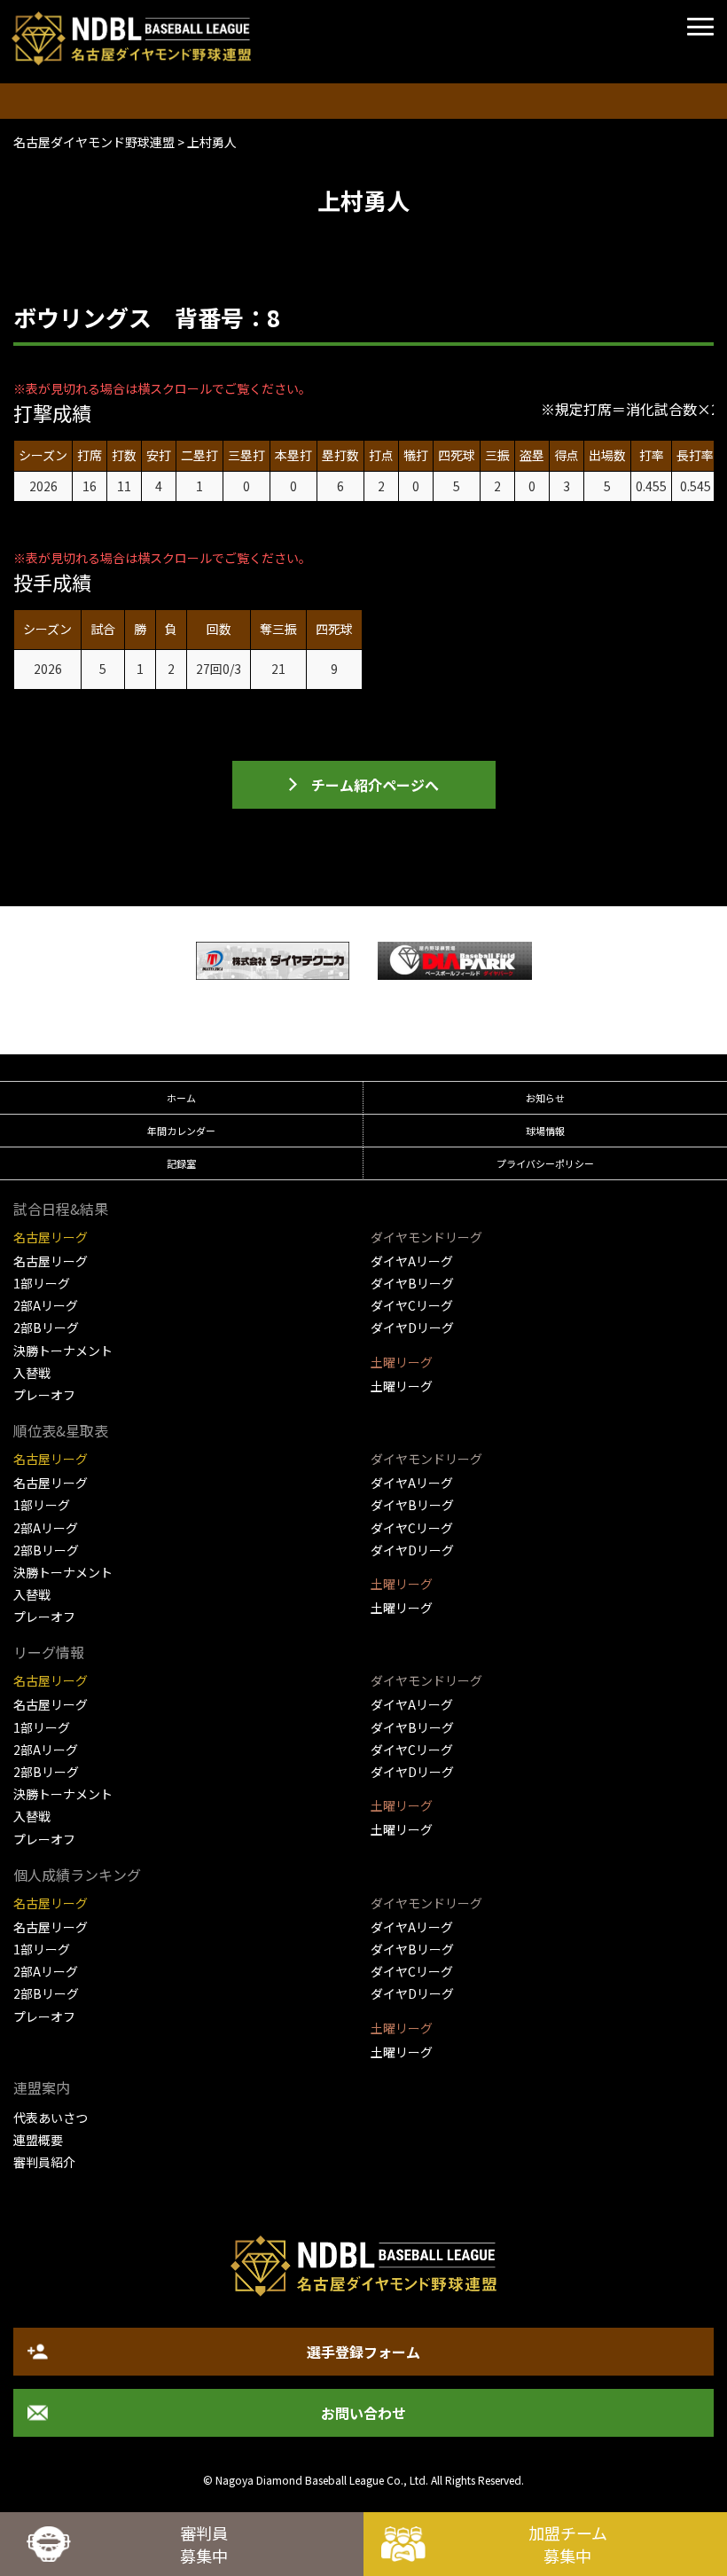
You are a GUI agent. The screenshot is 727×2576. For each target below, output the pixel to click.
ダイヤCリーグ (412, 1305)
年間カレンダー (181, 1131)
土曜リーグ (402, 1386)
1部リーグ (42, 1283)
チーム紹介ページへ (375, 785)
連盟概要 (38, 2140)
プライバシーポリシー (545, 1163)
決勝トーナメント (63, 1351)
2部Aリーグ (46, 1305)
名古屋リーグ (51, 1261)
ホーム (181, 1098)
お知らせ (545, 1098)
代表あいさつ (51, 2118)
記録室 (181, 1163)
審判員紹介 (44, 2162)
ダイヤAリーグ (412, 1261)
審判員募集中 (204, 2544)
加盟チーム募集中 (568, 2544)
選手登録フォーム (363, 2352)
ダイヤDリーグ (412, 1327)
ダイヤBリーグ (412, 1283)
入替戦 (32, 1373)
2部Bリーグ (46, 1327)
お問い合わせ (363, 2413)
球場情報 (545, 1131)
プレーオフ (44, 1395)
